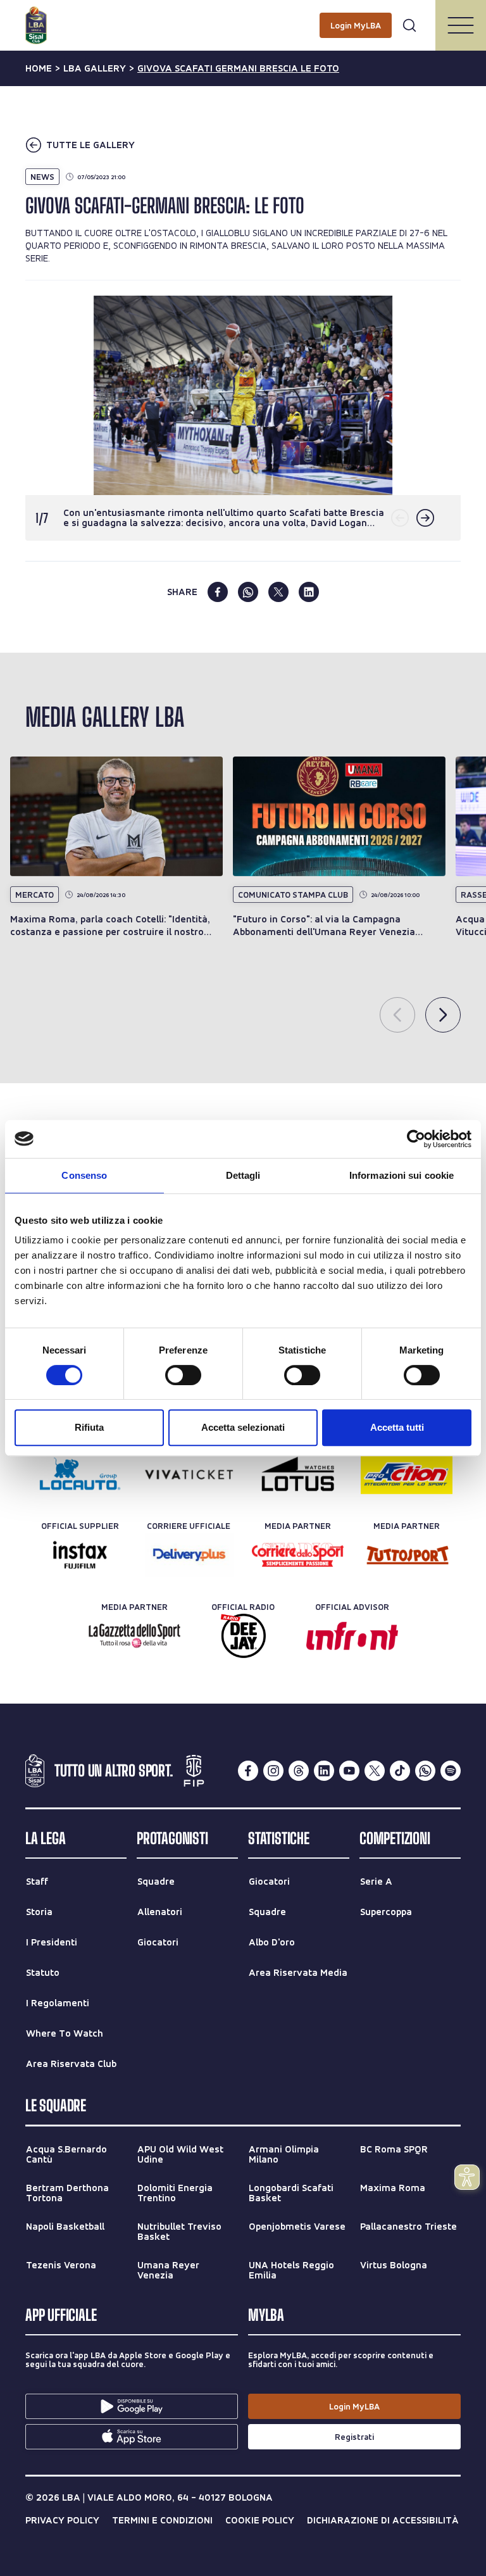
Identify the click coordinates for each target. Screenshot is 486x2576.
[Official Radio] (243, 1636)
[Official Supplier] (80, 1555)
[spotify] (451, 1771)
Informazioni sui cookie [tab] (402, 1175)
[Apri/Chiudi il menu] (461, 25)
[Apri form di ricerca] (409, 25)
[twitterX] (375, 1771)
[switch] (183, 1375)
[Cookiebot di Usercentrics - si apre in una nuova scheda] (416, 1139)
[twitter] (278, 592)
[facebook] (218, 592)
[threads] (299, 1771)
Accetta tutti (397, 1427)
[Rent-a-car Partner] (80, 1474)
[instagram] (273, 1771)
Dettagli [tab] (243, 1175)
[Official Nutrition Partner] (407, 1474)
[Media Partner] (298, 1555)
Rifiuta (89, 1427)
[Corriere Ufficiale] (189, 1555)
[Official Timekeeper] (298, 1474)
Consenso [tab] (84, 1175)
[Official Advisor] (352, 1636)
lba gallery (95, 68)
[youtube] (349, 1771)
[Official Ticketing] (189, 1474)
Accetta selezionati (243, 1427)
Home (39, 68)
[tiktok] (400, 1771)
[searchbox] (243, 16)
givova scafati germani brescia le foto (238, 68)
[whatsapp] (248, 592)
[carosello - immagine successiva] (425, 518)
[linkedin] (309, 592)
